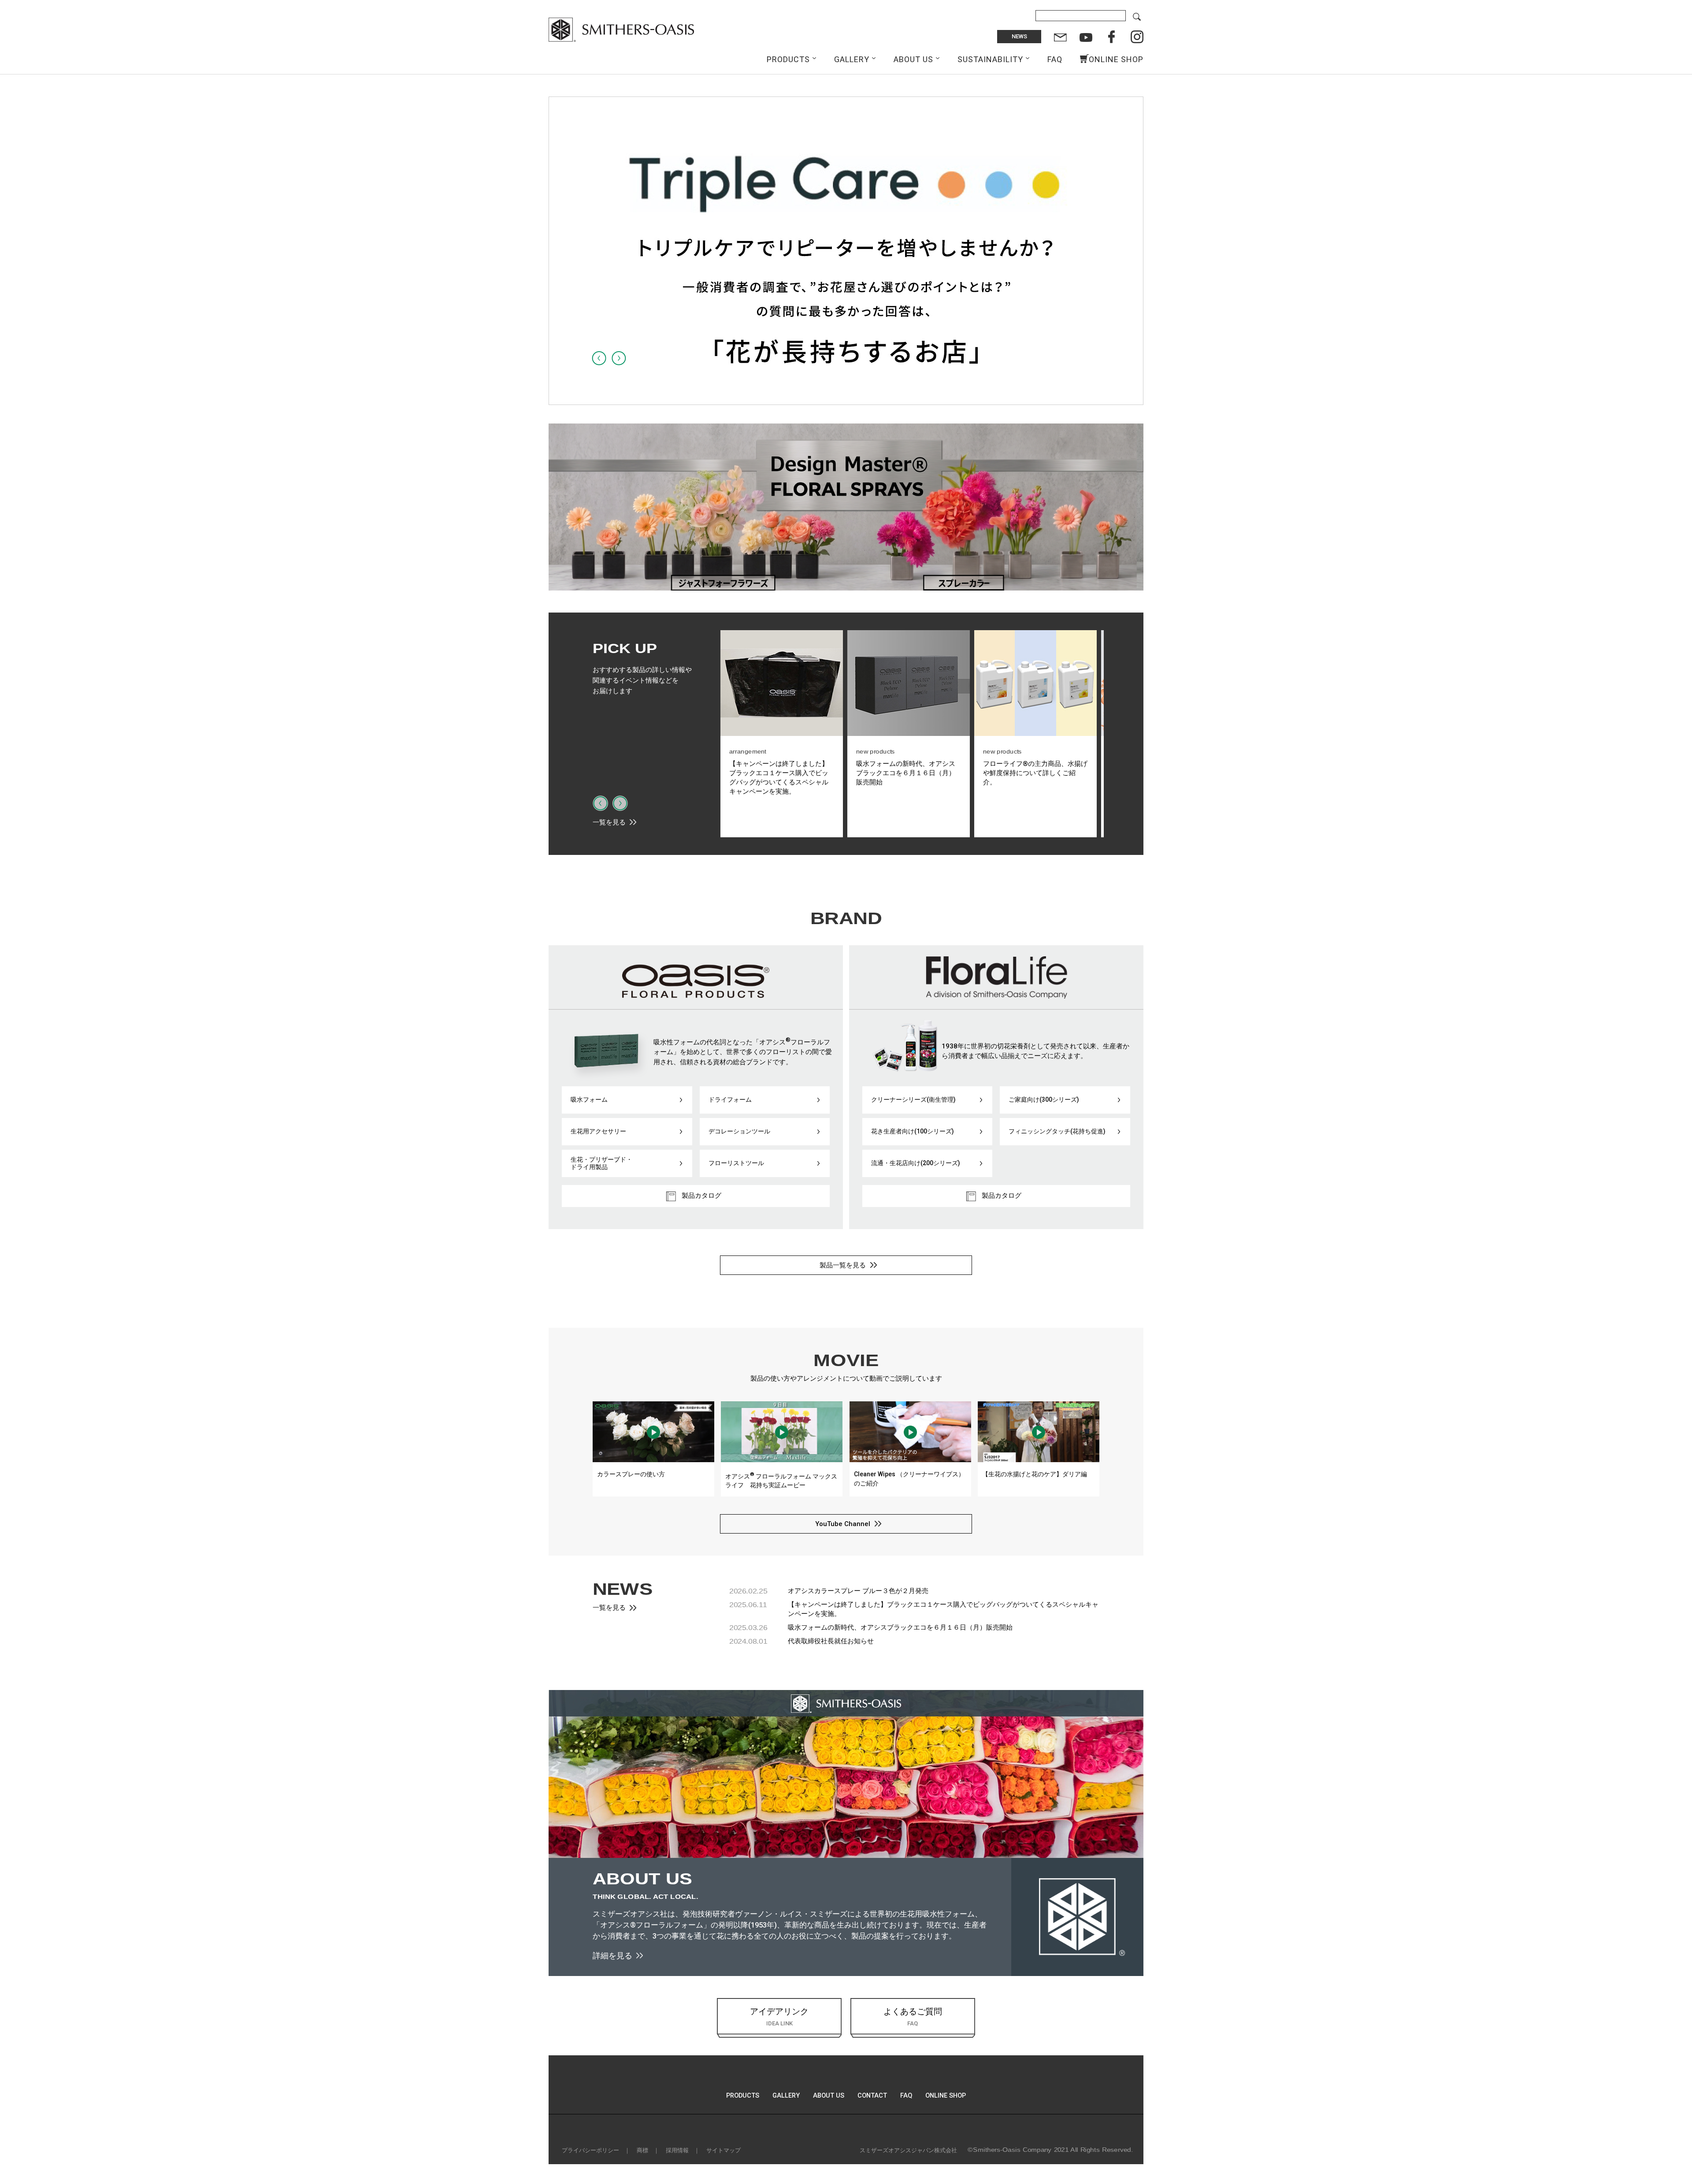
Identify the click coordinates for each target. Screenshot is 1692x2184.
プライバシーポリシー (590, 2150)
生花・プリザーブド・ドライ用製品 (601, 1163)
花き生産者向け (913, 1131)
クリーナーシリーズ (913, 1099)
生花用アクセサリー (598, 1131)
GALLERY (852, 59)
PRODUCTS (788, 59)
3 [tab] (846, 397)
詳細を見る (612, 1956)
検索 (1137, 17)
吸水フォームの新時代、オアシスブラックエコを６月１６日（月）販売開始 (900, 1627)
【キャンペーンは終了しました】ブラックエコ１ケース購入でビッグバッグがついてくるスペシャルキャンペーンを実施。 (943, 1609)
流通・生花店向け (916, 1163)
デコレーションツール (739, 1131)
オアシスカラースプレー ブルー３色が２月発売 (858, 1591)
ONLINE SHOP (1116, 59)
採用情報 (677, 2150)
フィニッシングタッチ (1057, 1131)
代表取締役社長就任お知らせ (831, 1641)
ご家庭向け (1044, 1099)
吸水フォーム (589, 1099)
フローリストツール (736, 1163)
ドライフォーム (730, 1099)
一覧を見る (609, 822)
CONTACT (872, 2096)
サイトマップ (724, 2150)
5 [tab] (864, 397)
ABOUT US (913, 59)
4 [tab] (855, 397)
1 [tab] (828, 397)
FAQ (1055, 59)
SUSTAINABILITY (990, 59)
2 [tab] (837, 397)
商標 (642, 2150)
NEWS (1019, 36)
